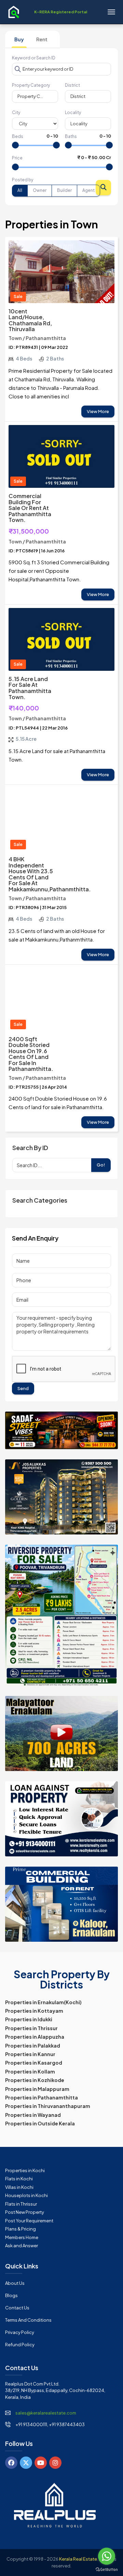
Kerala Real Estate (78, 2559)
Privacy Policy (20, 2332)
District (72, 85)
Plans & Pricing (20, 2229)
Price (17, 158)
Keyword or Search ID (34, 58)
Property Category (31, 85)
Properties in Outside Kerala (40, 2123)
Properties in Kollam (30, 2071)
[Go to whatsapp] (107, 2556)
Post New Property (25, 2212)
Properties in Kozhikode (35, 2080)
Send (23, 1388)
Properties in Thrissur (31, 2028)
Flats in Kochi (19, 2179)
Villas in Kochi (19, 2187)
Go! (101, 1165)
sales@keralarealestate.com (46, 2413)
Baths (71, 136)
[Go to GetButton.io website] (107, 2569)
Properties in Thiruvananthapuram (48, 2106)
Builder (64, 190)
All (20, 190)
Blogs (11, 2295)
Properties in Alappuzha (35, 2037)
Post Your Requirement (29, 2221)
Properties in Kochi (25, 2170)
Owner (40, 190)
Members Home (22, 2237)
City (16, 112)
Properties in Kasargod (34, 2063)
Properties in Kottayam (34, 2011)
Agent (88, 190)
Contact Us (17, 2308)
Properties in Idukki (29, 2019)
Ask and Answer (22, 2246)
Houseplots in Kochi (26, 2195)
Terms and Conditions (28, 2320)
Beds (18, 136)
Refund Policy (20, 2345)
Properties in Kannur (30, 2054)
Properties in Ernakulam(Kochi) (43, 2002)
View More (98, 411)
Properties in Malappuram (37, 2089)
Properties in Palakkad (33, 2046)
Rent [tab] (42, 39)
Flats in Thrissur (21, 2204)
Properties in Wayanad (33, 2115)
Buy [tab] (19, 39)
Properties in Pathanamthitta (42, 2097)
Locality (73, 112)
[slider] (15, 145)
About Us (15, 2283)
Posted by (23, 180)
